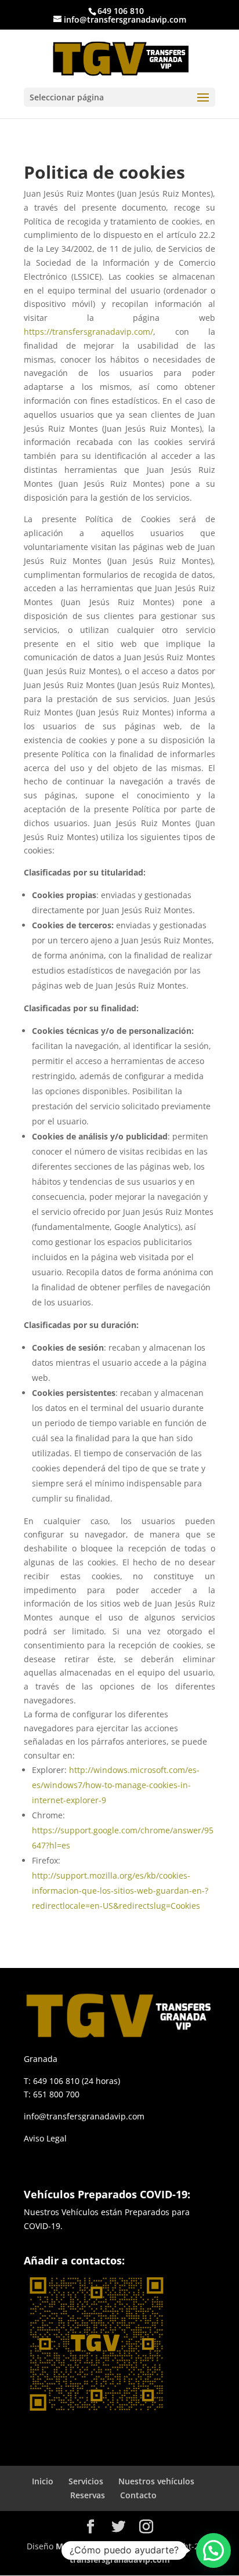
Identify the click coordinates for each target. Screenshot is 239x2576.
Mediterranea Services (100, 2546)
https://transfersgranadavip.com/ (88, 332)
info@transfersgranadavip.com (84, 2116)
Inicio (43, 2481)
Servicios (86, 2481)
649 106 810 (121, 11)
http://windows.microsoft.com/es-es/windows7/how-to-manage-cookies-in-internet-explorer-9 (116, 1785)
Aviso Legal (45, 2138)
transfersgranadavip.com (120, 2559)
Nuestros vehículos (156, 2481)
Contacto (138, 2495)
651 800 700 (56, 2094)
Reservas (88, 2495)
